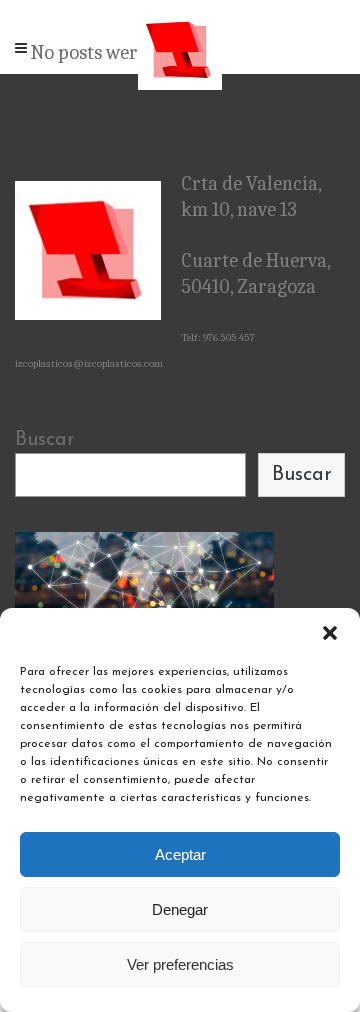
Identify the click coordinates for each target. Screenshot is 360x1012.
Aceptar (180, 854)
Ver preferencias (180, 964)
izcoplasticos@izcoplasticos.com (89, 363)
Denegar (180, 909)
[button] (330, 633)
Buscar (45, 440)
